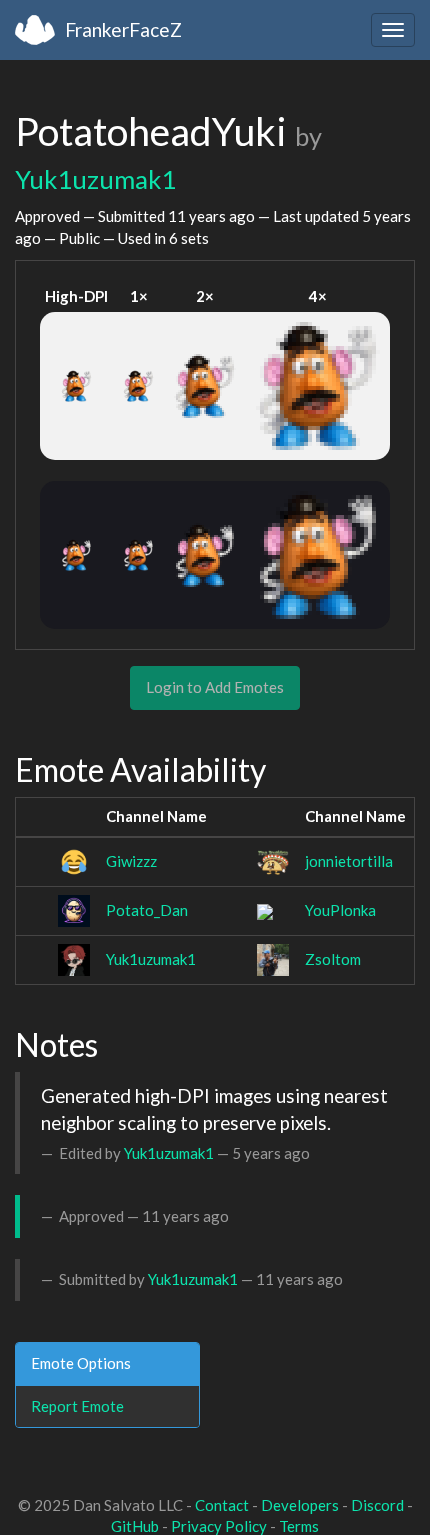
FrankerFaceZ (123, 29)
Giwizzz (131, 861)
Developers (300, 1505)
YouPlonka (340, 910)
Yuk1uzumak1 (95, 179)
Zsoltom (333, 959)
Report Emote (77, 1406)
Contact (222, 1505)
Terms (299, 1526)
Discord (377, 1505)
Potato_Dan (147, 910)
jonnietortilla (349, 861)
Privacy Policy (219, 1526)
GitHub (135, 1526)
